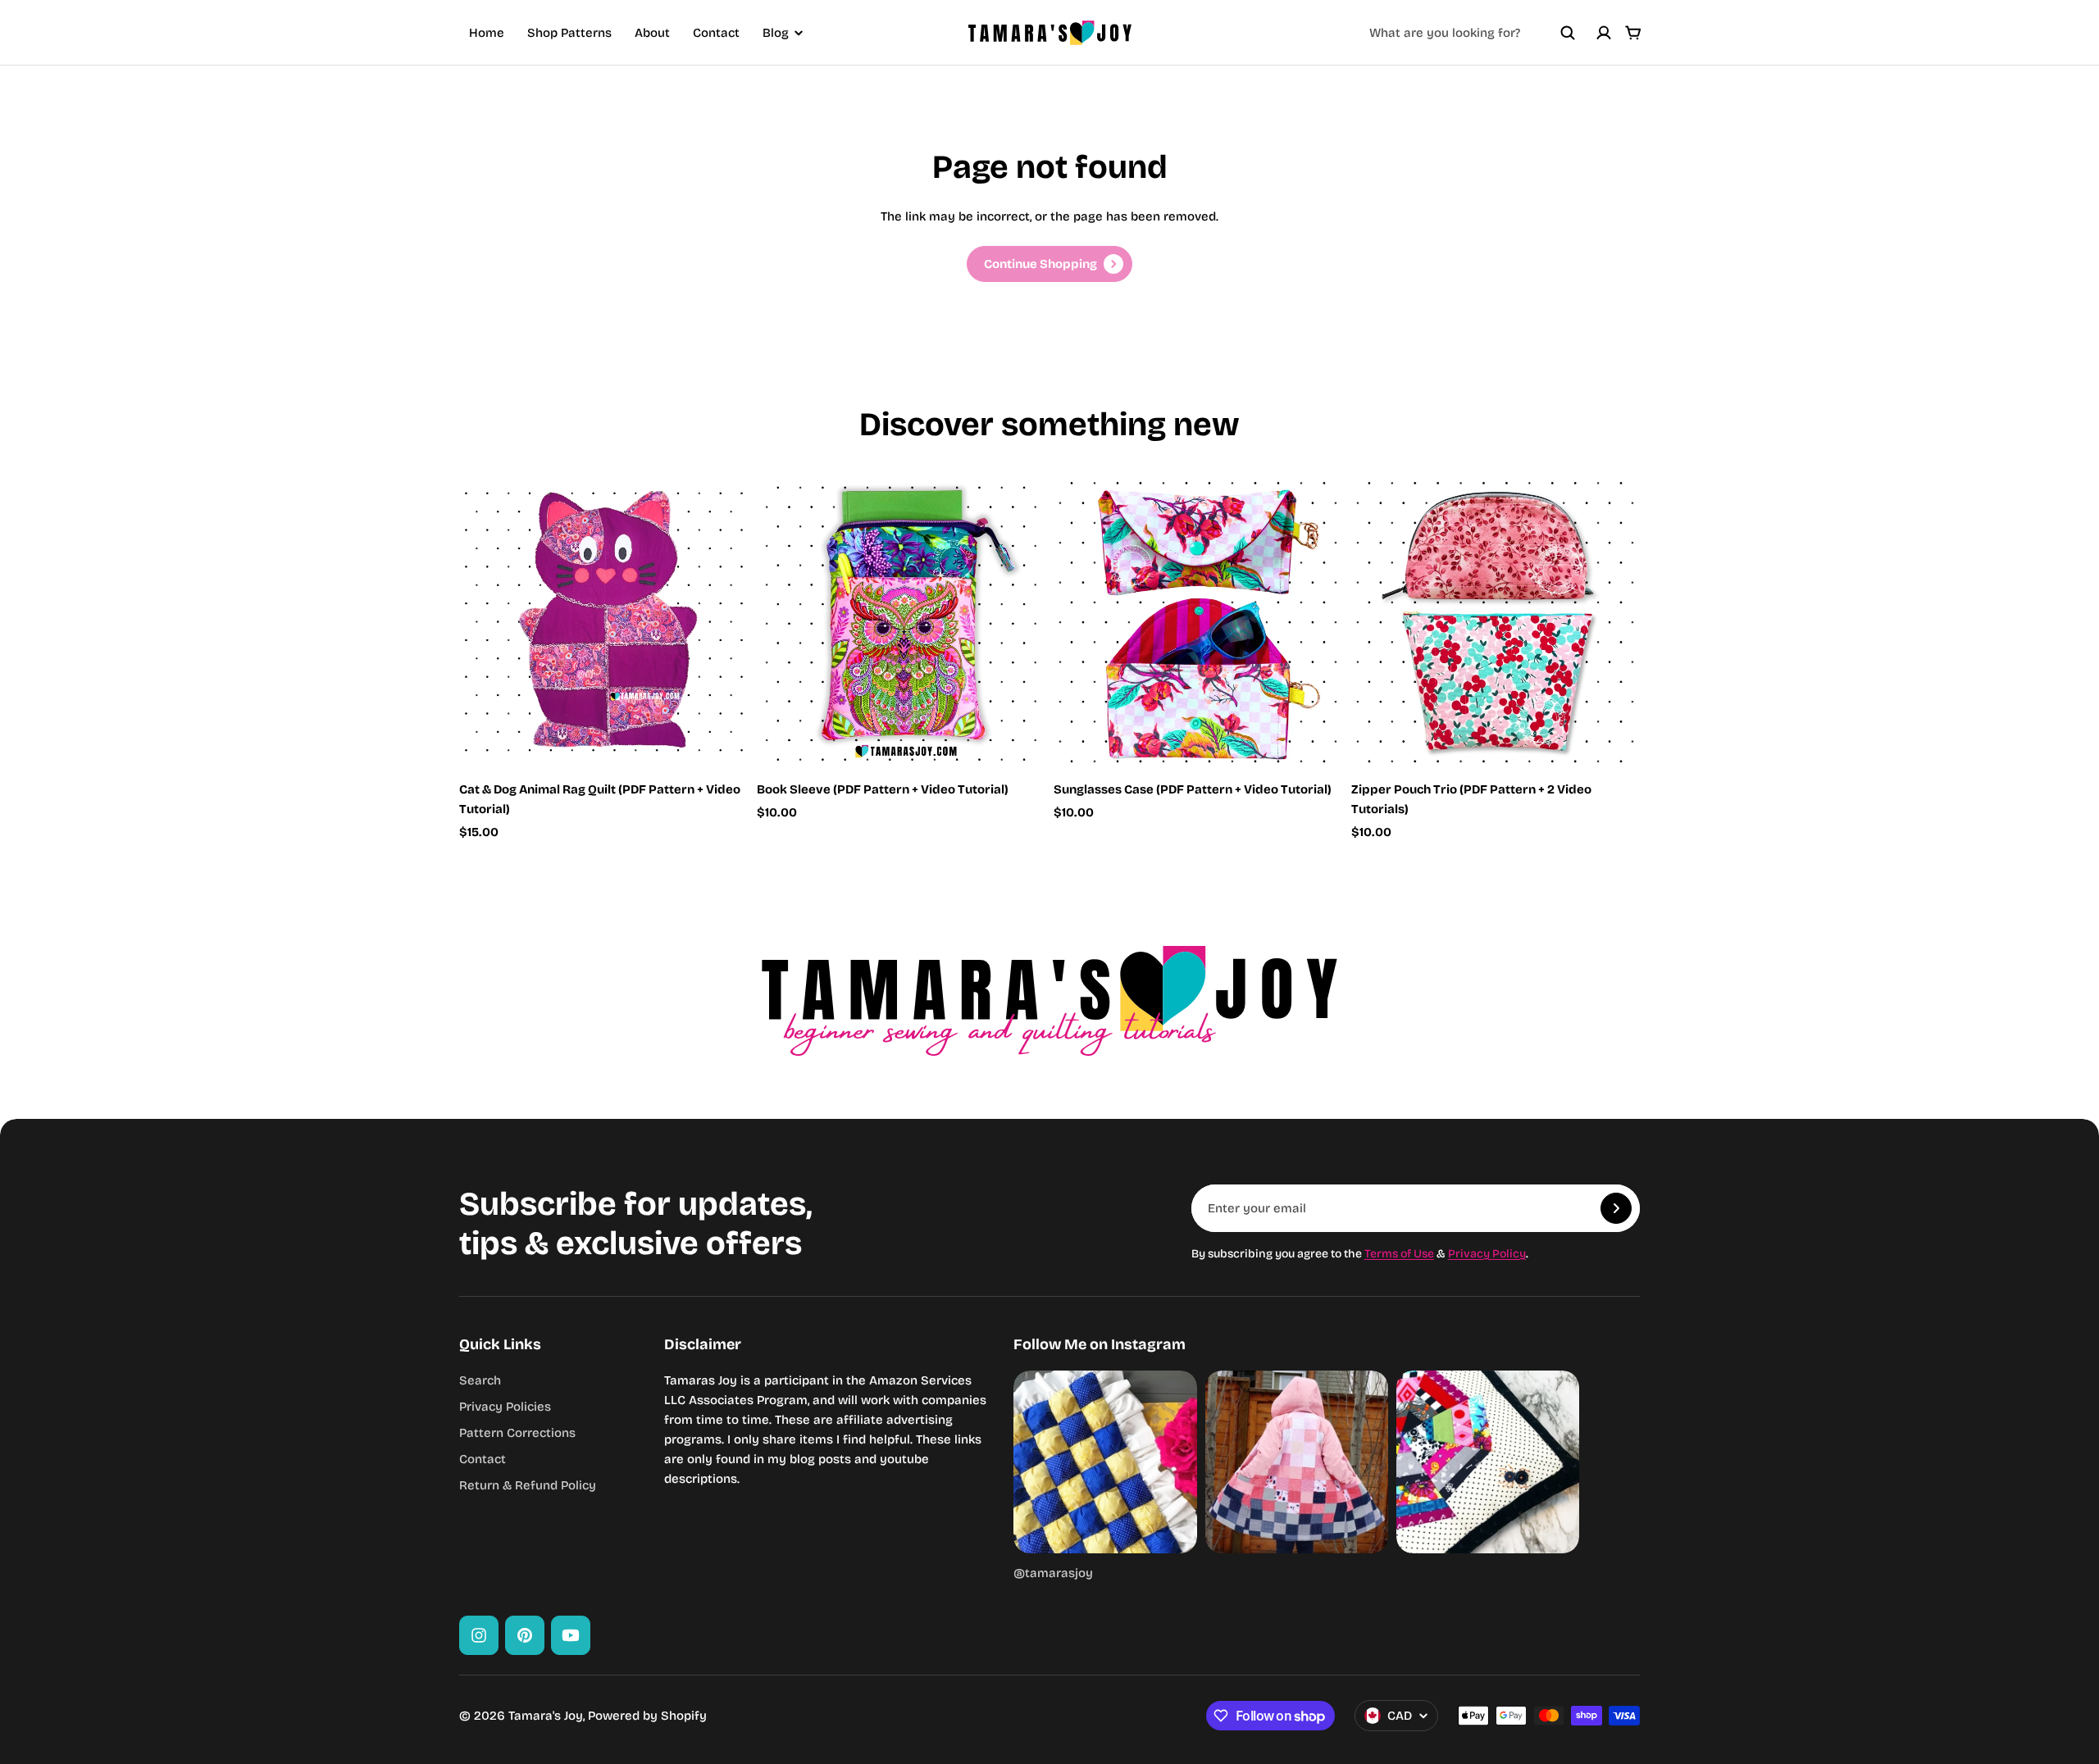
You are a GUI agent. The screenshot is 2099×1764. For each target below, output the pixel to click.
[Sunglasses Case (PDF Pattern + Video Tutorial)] (1198, 622)
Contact (716, 33)
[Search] (1568, 33)
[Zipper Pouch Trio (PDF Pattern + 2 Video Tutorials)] (1496, 622)
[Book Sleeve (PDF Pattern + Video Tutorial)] (902, 622)
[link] (1049, 264)
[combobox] (1473, 33)
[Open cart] (1633, 33)
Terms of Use (1399, 1254)
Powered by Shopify (647, 1716)
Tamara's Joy (546, 1716)
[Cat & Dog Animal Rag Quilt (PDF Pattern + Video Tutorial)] (604, 622)
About (652, 33)
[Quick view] (712, 514)
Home (487, 33)
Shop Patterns (569, 33)
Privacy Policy (1487, 1254)
